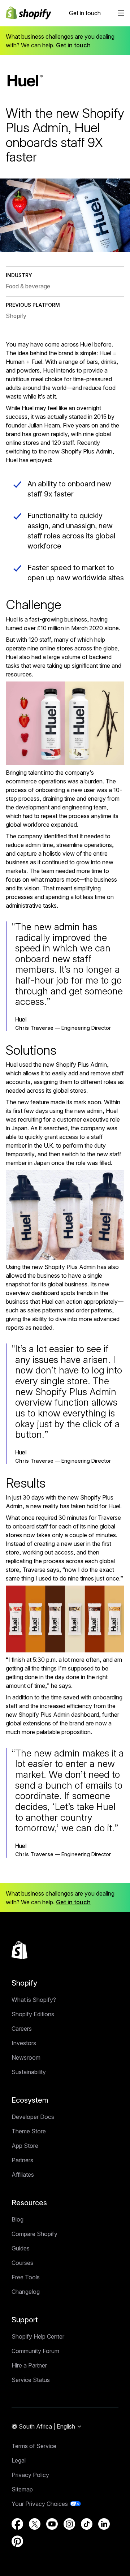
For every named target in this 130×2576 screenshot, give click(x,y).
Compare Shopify (34, 2234)
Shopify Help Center (38, 2336)
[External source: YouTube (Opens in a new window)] (52, 2524)
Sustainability (29, 2072)
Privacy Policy (30, 2475)
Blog (18, 2219)
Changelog (26, 2292)
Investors (24, 2043)
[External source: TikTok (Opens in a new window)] (87, 2524)
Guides (21, 2248)
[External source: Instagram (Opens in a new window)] (69, 2524)
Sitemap (22, 2489)
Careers (22, 2029)
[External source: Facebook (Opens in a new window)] (17, 2524)
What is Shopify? (34, 2000)
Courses (22, 2263)
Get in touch (85, 13)
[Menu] (121, 13)
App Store (25, 2146)
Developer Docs (33, 2117)
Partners (22, 2160)
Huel (86, 344)
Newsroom (26, 2057)
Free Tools (26, 2277)
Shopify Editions (33, 2014)
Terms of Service (34, 2446)
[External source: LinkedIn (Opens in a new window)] (104, 2524)
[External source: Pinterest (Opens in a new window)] (17, 2541)
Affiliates (23, 2175)
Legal (19, 2460)
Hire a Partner (29, 2365)
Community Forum (35, 2351)
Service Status (31, 2380)
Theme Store (29, 2131)
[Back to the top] (19, 1950)
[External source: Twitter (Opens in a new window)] (35, 2524)
